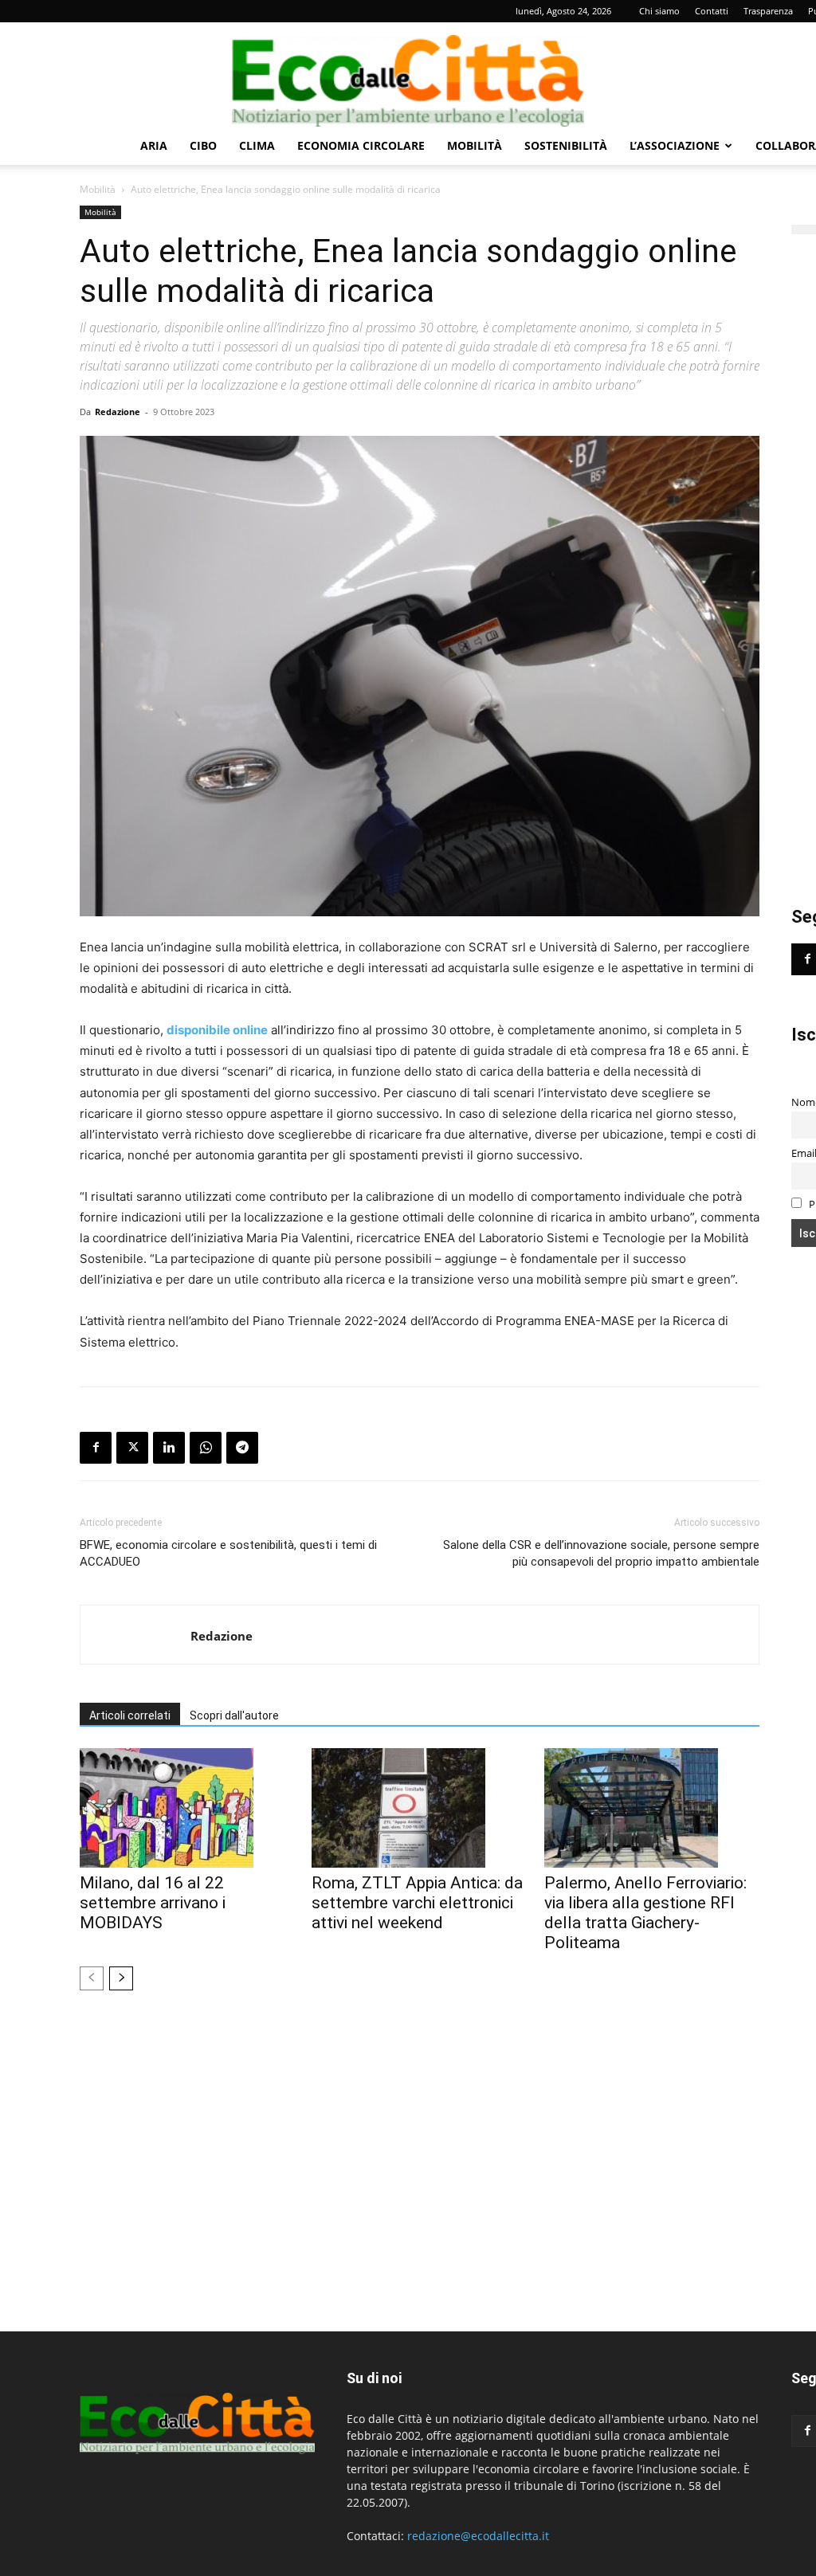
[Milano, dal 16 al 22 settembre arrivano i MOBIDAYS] (187, 1808)
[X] (132, 1448)
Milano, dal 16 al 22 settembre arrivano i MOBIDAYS (153, 1903)
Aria (154, 145)
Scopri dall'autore (234, 1715)
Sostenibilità (566, 145)
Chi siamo (659, 11)
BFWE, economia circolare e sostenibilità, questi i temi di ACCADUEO (228, 1553)
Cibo (203, 145)
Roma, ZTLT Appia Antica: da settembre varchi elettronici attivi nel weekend (417, 1903)
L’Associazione (675, 145)
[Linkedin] (169, 1448)
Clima (257, 145)
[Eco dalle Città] (408, 75)
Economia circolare (361, 145)
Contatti (712, 11)
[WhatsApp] (206, 1448)
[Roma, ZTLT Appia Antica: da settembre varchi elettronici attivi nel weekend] (419, 1808)
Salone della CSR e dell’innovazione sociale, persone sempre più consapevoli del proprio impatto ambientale (601, 1553)
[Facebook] (96, 1448)
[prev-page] (92, 1978)
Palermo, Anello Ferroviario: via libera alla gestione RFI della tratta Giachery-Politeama (645, 1913)
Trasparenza (768, 11)
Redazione (118, 412)
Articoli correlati (130, 1715)
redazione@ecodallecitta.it (478, 2536)
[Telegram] (242, 1448)
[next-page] (121, 1978)
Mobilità (475, 145)
